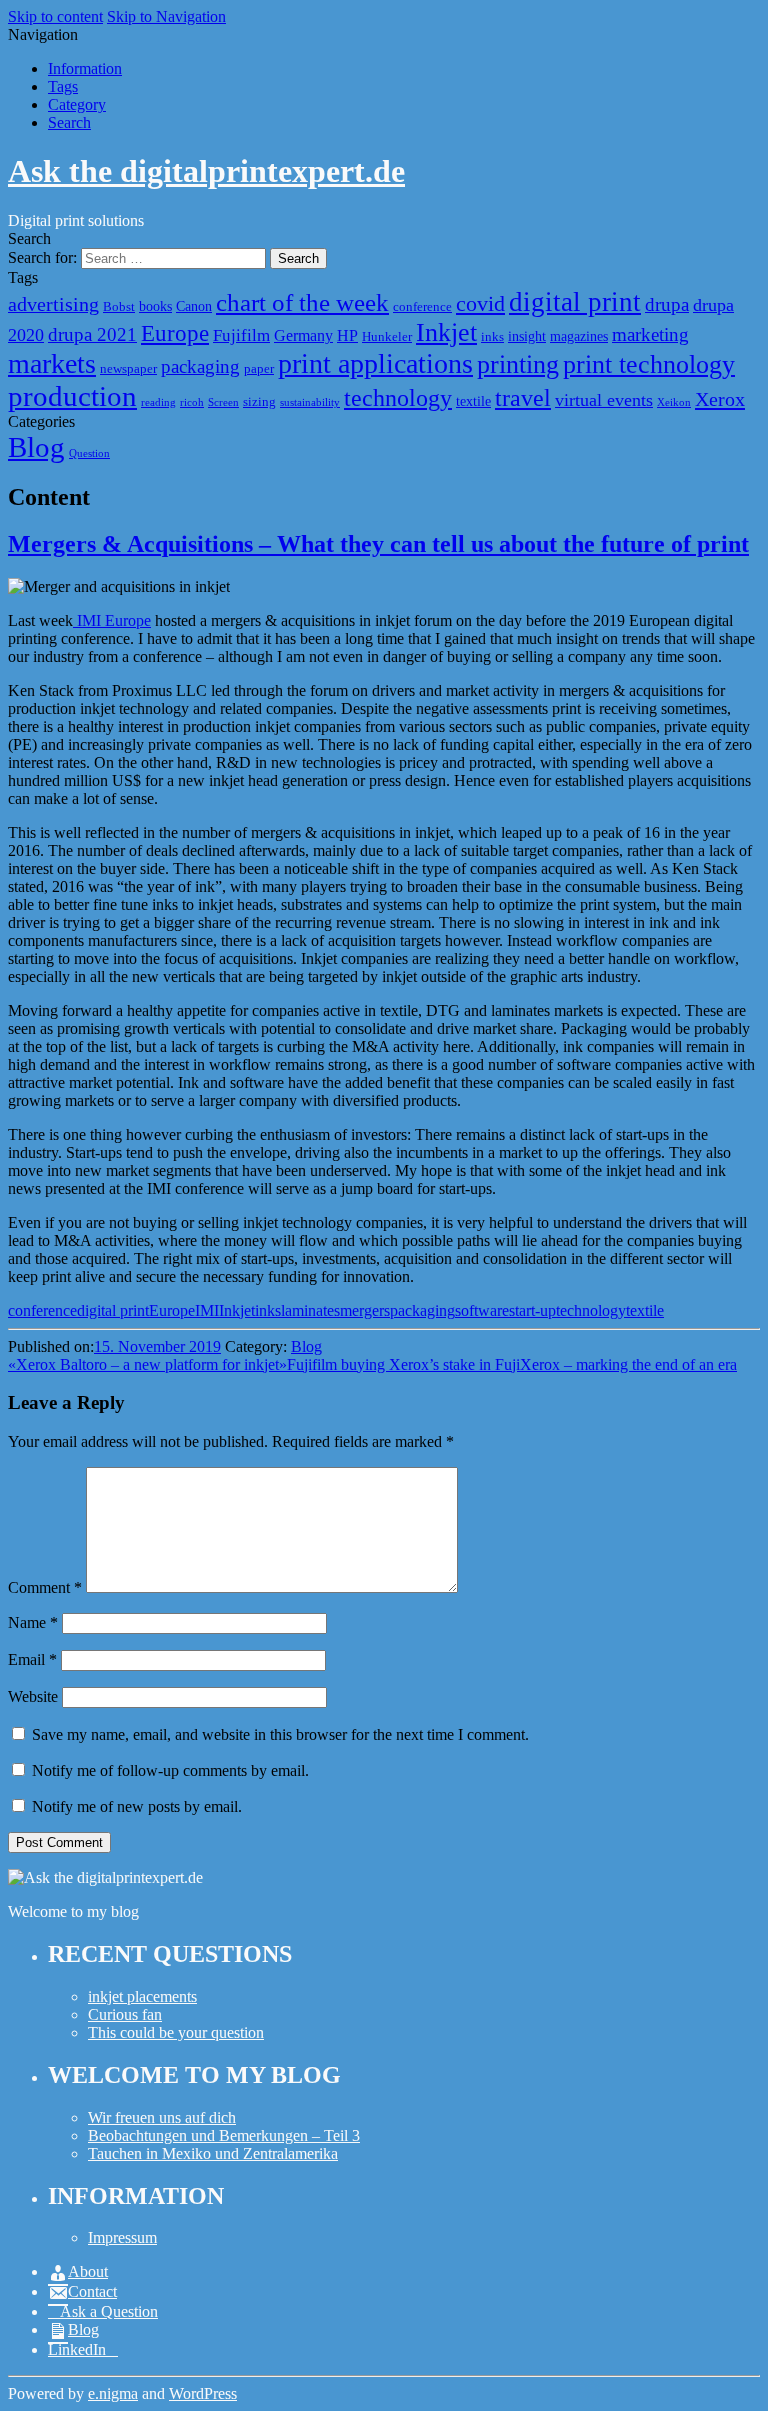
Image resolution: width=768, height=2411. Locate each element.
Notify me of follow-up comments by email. (170, 1770)
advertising (53, 304)
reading (158, 402)
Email (32, 1659)
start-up (532, 1310)
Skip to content (55, 16)
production (72, 396)
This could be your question (176, 2032)
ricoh (192, 402)
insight (527, 336)
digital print (575, 302)
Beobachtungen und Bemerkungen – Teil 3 (224, 2135)
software (482, 1310)
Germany (303, 335)
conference (422, 307)
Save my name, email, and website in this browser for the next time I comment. (280, 1734)
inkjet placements (142, 1996)
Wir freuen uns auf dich (162, 2117)
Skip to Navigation (166, 16)
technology (398, 397)
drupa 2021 (92, 334)
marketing (650, 334)
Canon (194, 306)
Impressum (122, 2237)
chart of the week (302, 302)
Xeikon (674, 402)
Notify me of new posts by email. (137, 1806)
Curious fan (125, 2014)
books (155, 306)
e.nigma (113, 2393)
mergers (365, 1310)
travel (523, 397)
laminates (310, 1310)
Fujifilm (241, 335)
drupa (667, 304)
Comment (45, 1587)
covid (480, 303)
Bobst (119, 307)
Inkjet (446, 332)
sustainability (310, 402)
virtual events (604, 400)
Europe (175, 333)
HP (347, 335)
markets (52, 363)
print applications (375, 363)
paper (259, 369)
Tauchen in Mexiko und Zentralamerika (213, 2153)
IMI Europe (112, 620)
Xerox (720, 399)
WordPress (203, 2393)
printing (518, 364)
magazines (579, 336)
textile (473, 401)
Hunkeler (387, 337)
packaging (200, 366)
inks (492, 337)
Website (33, 1696)
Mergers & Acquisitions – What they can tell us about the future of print (378, 544)
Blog (36, 447)
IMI (207, 1310)
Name (33, 1622)
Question (89, 453)
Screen (223, 402)
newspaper (128, 369)
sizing (259, 402)
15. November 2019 (157, 1346)
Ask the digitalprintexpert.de (206, 171)
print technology (649, 364)
